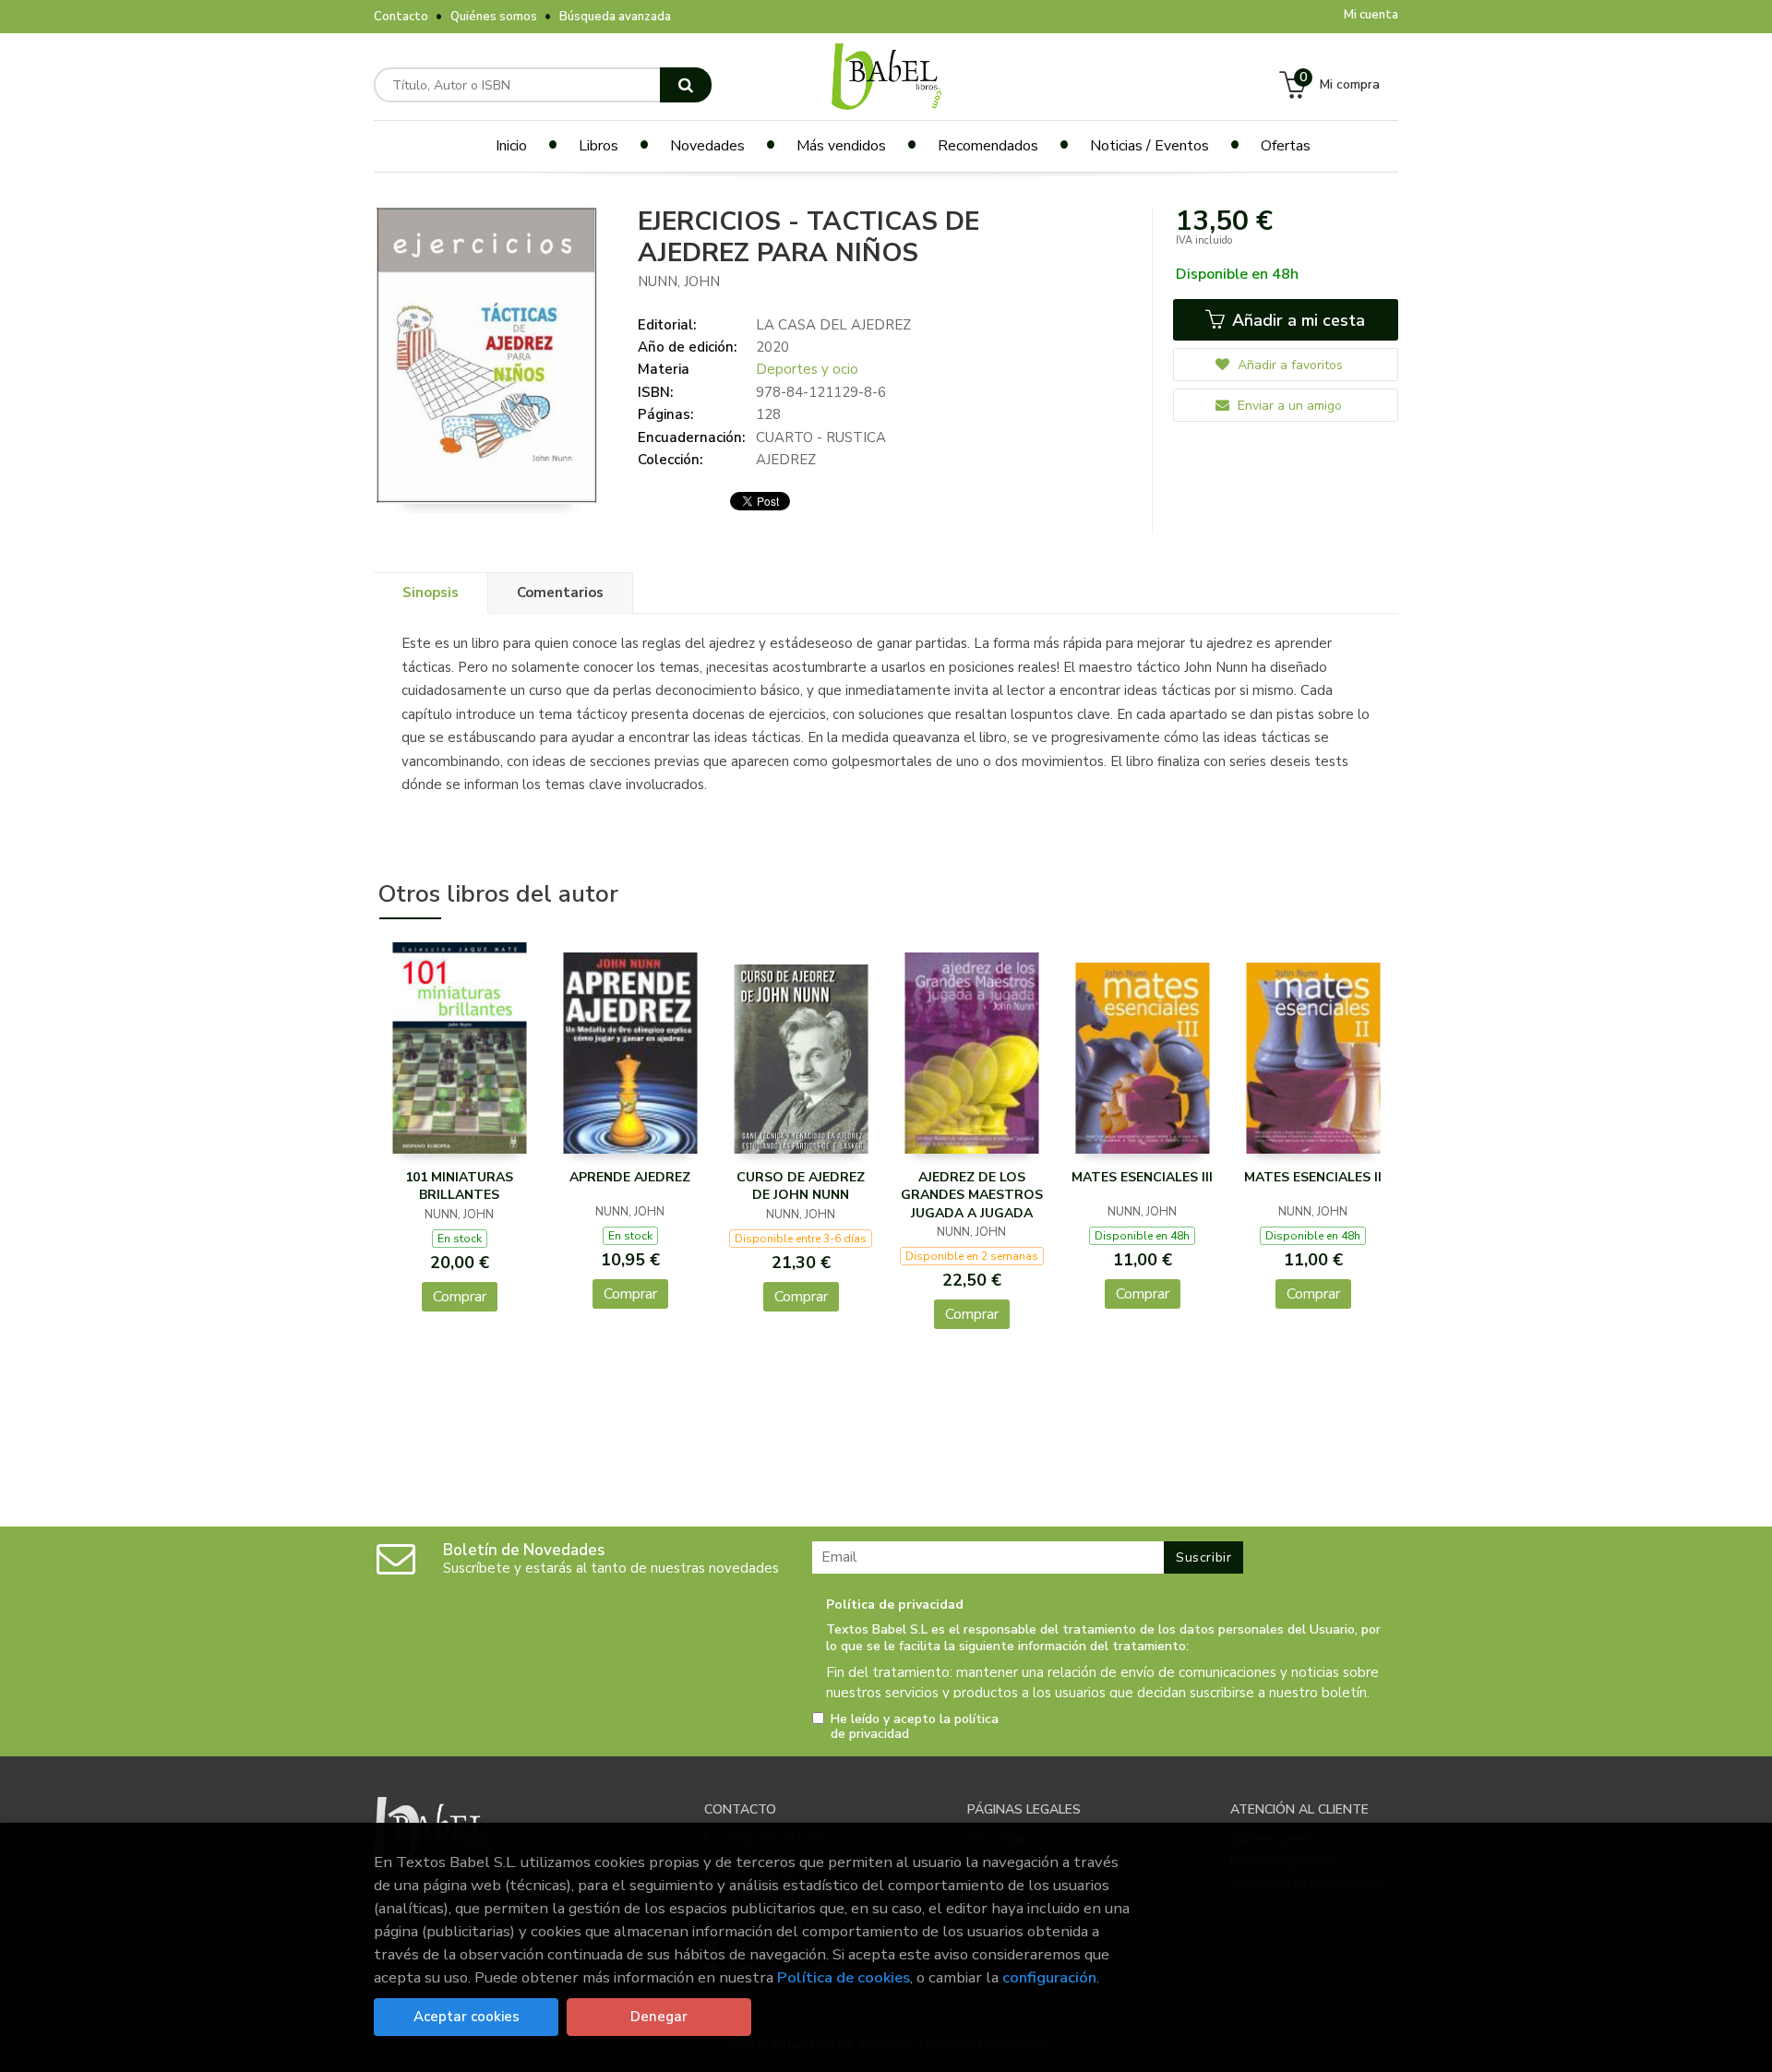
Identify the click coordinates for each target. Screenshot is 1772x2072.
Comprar (460, 1297)
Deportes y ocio (807, 369)
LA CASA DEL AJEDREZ (833, 325)
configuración (1049, 1977)
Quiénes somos (494, 17)
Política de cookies (844, 1977)
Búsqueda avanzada (615, 17)
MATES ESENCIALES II (1313, 1177)
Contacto (401, 17)
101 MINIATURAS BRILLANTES (459, 1186)
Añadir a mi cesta (1296, 320)
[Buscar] (686, 85)
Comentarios (560, 593)
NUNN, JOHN (679, 281)
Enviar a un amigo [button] (1288, 406)
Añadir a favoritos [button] (1288, 365)
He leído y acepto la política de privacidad (915, 1727)
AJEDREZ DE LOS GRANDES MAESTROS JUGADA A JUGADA (972, 1195)
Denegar (659, 2017)
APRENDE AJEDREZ (630, 1177)
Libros (599, 146)
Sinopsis (431, 593)
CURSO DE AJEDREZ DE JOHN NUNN (801, 1186)
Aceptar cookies (467, 2017)
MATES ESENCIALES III (1142, 1177)
